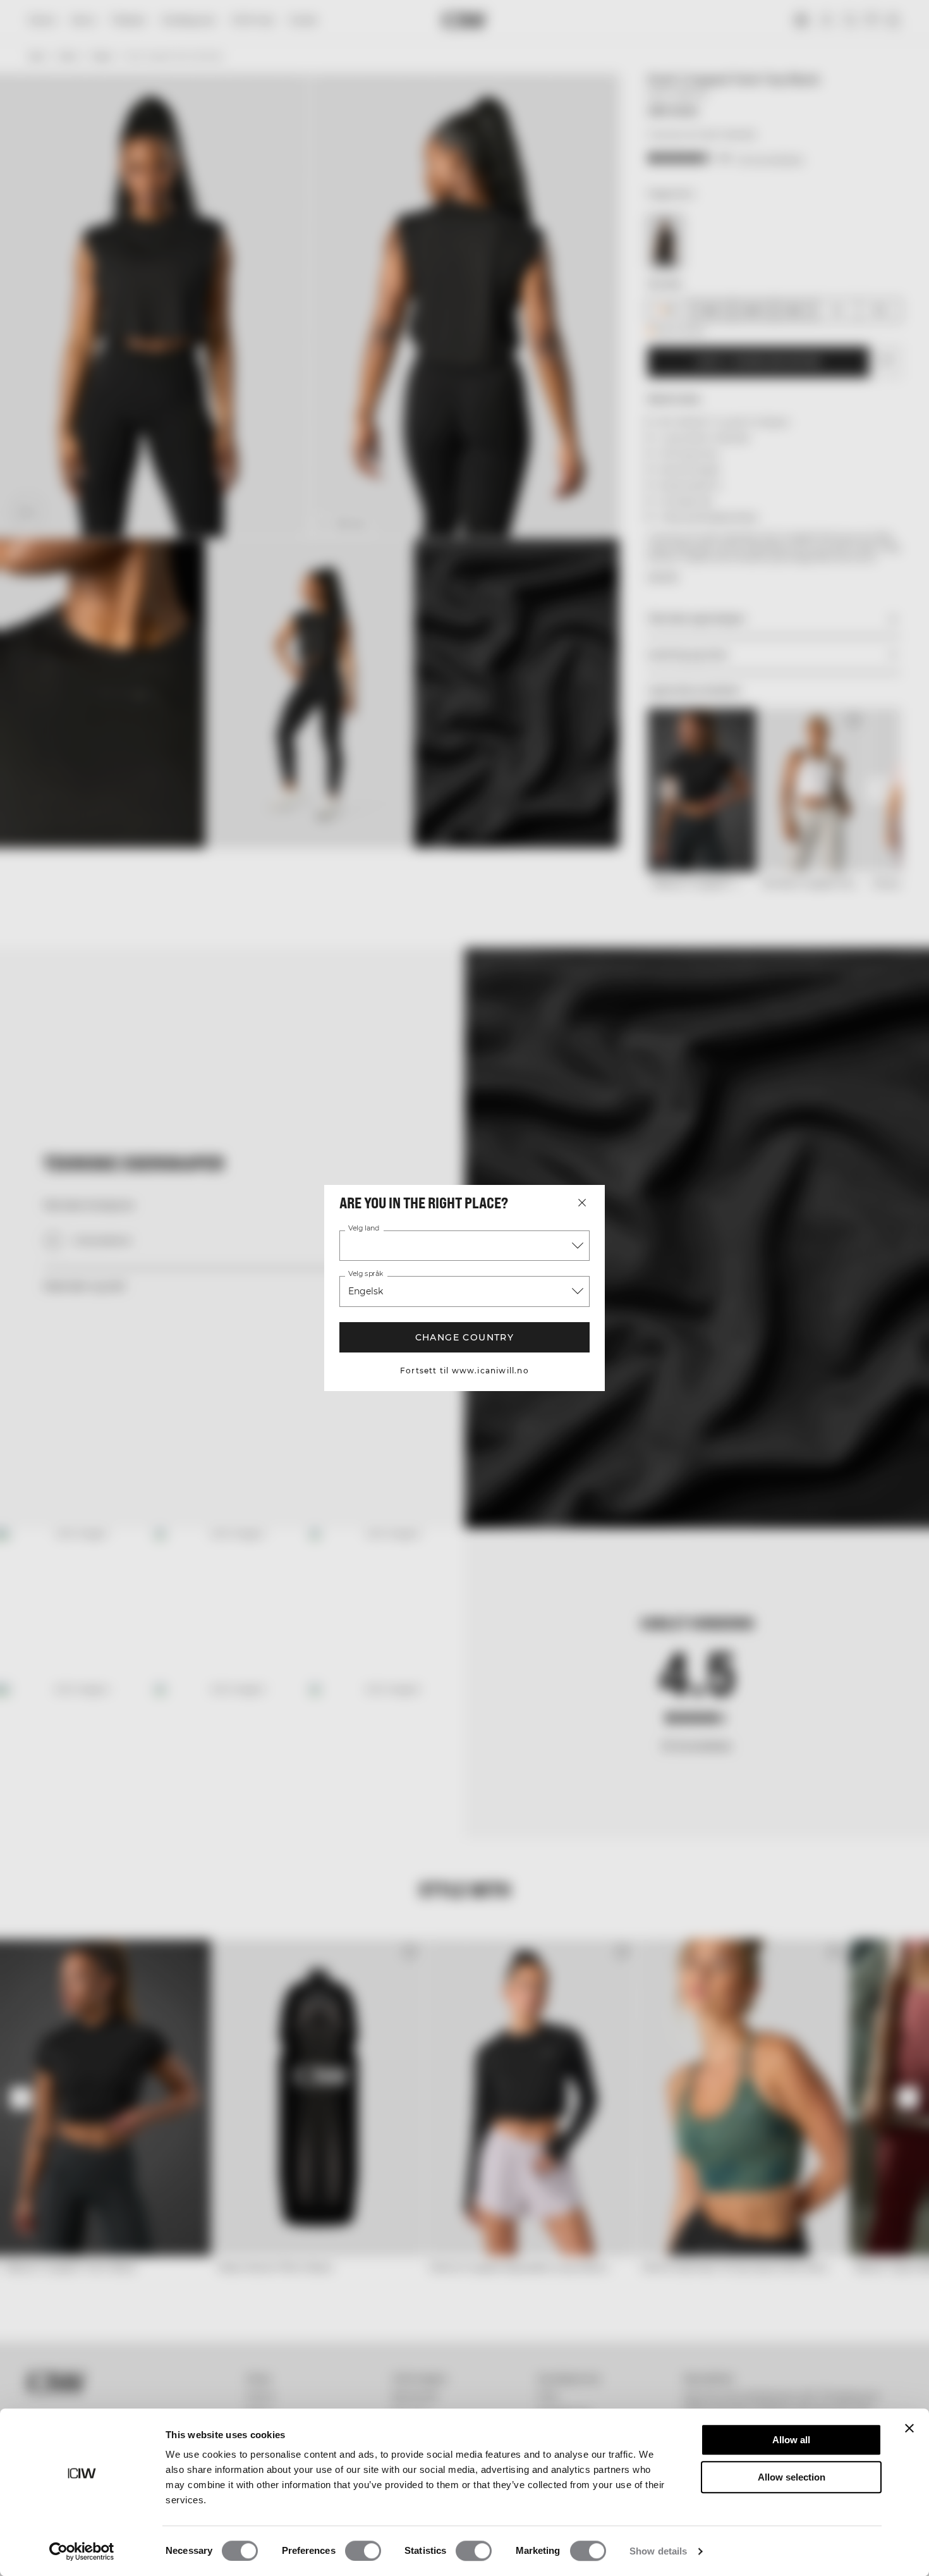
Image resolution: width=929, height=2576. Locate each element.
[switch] (363, 2551)
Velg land (363, 1229)
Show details (658, 2551)
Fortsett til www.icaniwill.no (464, 1371)
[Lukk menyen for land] (582, 1203)
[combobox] (464, 1246)
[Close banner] (909, 2428)
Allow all (791, 2440)
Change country (465, 1337)
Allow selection (792, 2477)
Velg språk (365, 1274)
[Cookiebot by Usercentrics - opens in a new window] (82, 2551)
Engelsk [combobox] (366, 1291)
